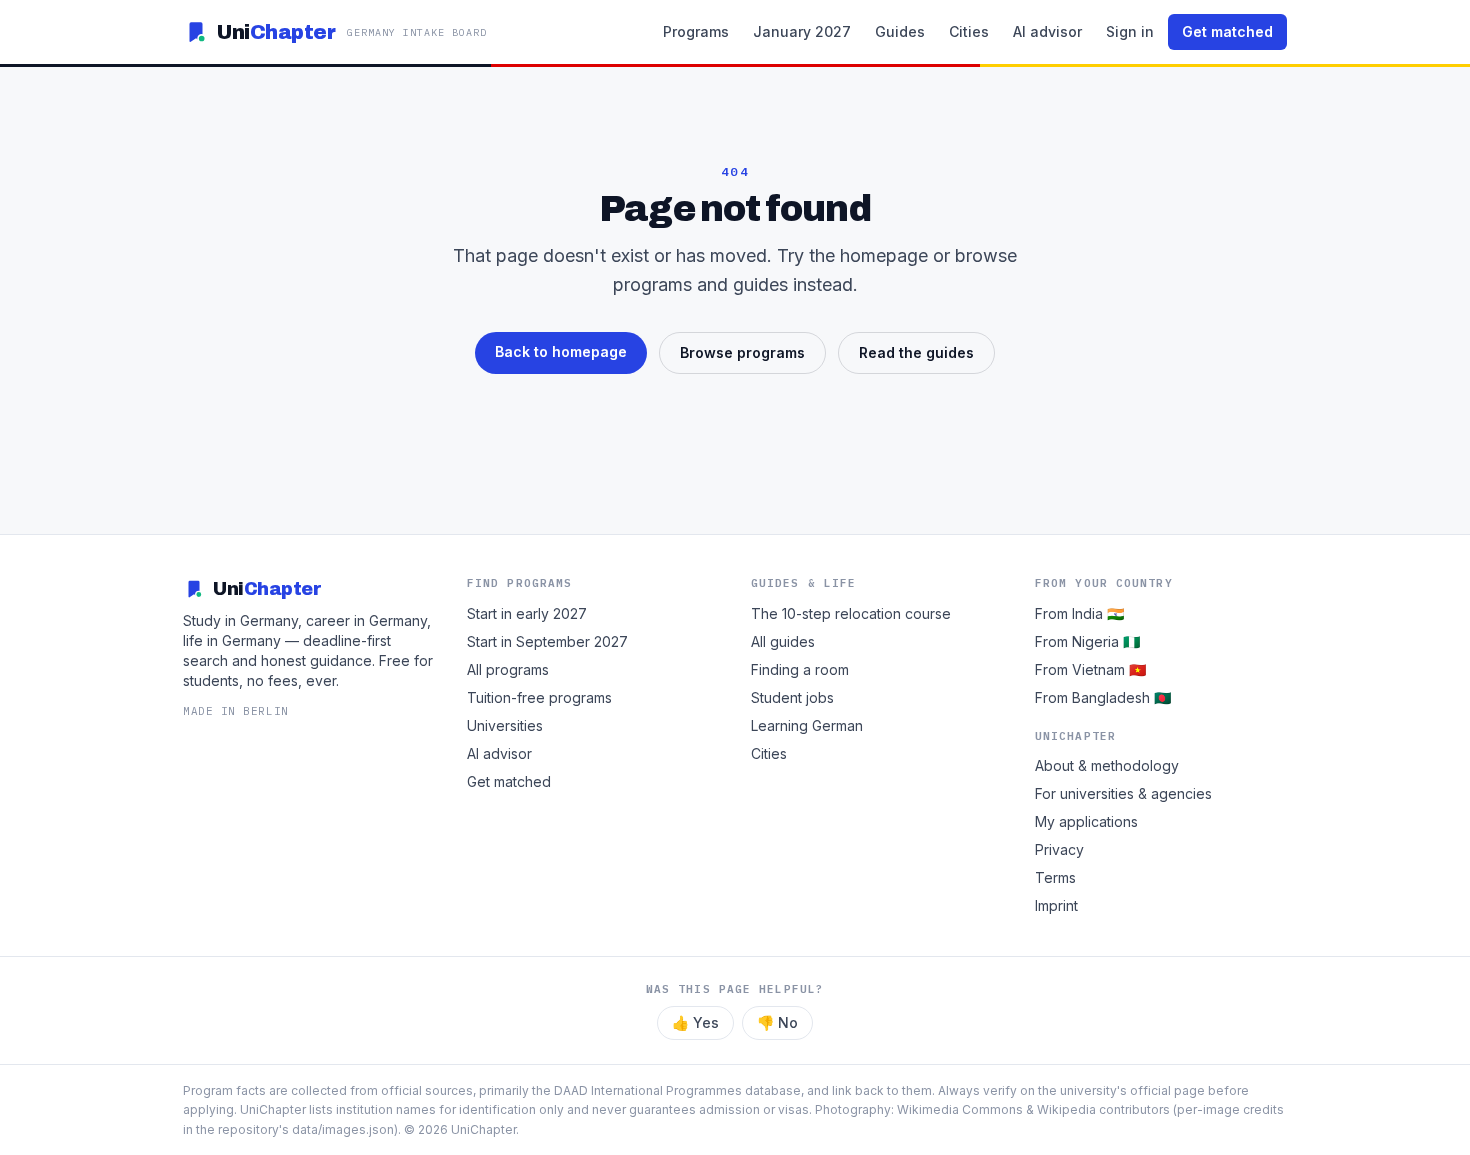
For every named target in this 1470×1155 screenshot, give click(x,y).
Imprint (1056, 905)
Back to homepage (561, 351)
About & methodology (1107, 765)
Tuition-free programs (539, 697)
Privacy (1059, 849)
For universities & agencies (1123, 793)
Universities (505, 725)
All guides (783, 641)
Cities (969, 31)
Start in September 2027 (547, 641)
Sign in (1130, 31)
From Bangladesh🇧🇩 (1103, 697)
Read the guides (916, 352)
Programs (696, 31)
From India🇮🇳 (1079, 613)
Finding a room (800, 669)
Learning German (807, 725)
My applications (1086, 821)
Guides (900, 31)
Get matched (1227, 31)
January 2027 (802, 31)
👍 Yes (695, 1022)
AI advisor (1047, 31)
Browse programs (742, 352)
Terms (1055, 877)
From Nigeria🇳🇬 (1087, 641)
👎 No (777, 1022)
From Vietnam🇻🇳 (1090, 669)
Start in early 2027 (527, 613)
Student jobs (792, 697)
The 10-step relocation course (851, 613)
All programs (508, 669)
